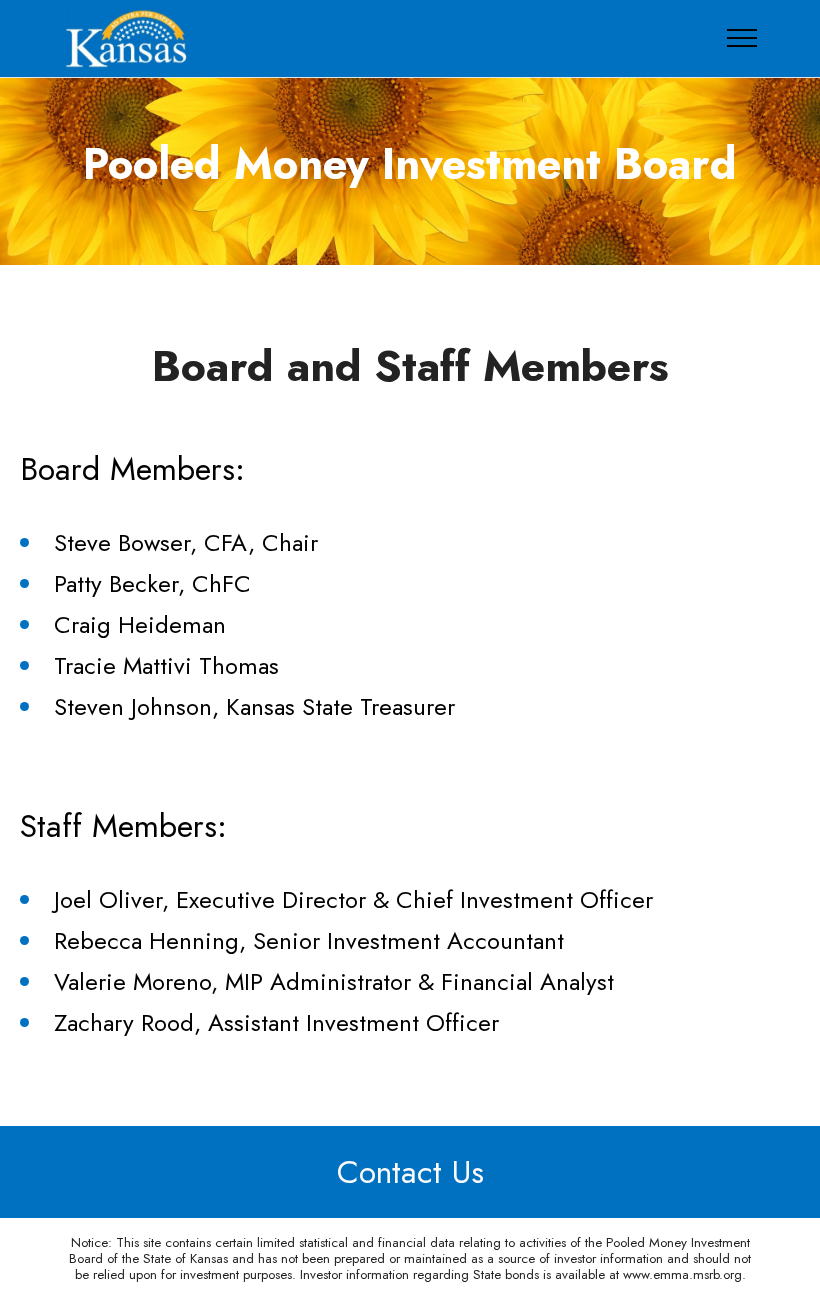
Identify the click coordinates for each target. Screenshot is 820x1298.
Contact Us (410, 1172)
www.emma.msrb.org (682, 1274)
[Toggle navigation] (742, 38)
